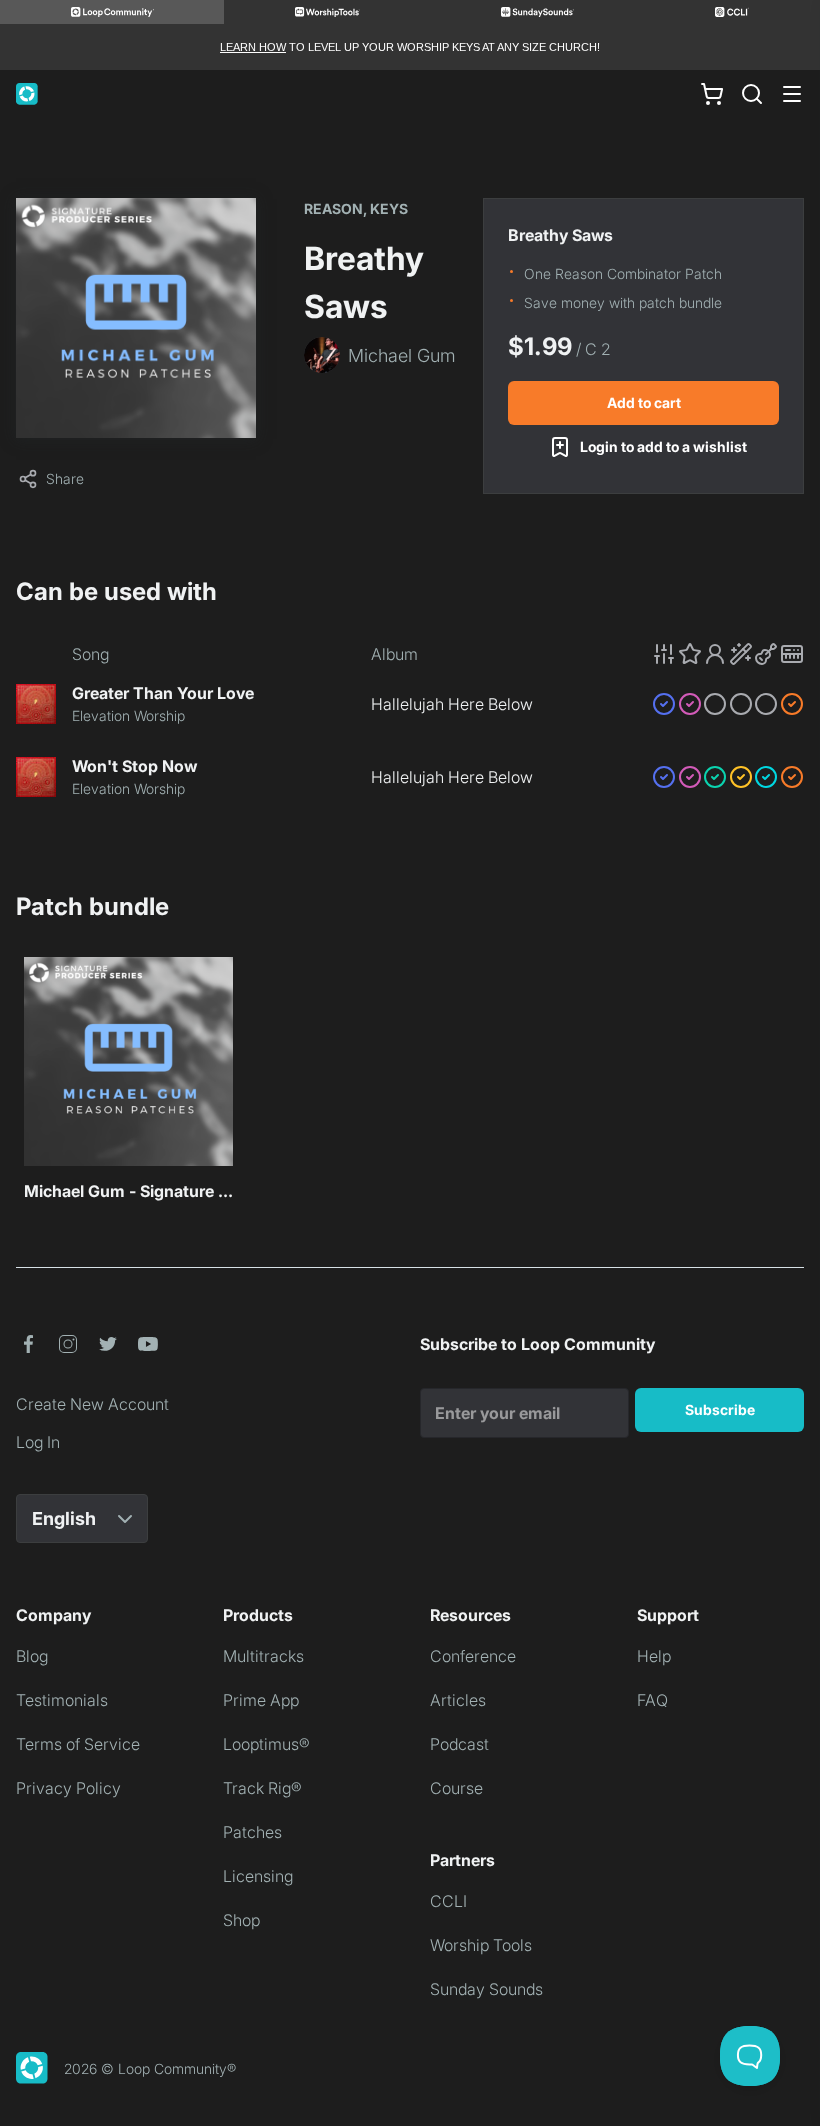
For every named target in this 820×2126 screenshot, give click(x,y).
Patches (252, 1832)
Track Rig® (262, 1788)
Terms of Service (78, 1744)
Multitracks (263, 1656)
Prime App (261, 1700)
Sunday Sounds (486, 1989)
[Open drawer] (792, 94)
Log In (38, 1442)
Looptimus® (266, 1744)
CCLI (448, 1901)
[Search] (752, 94)
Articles (458, 1700)
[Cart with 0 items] (712, 94)
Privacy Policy (68, 1788)
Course (456, 1788)
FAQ (652, 1700)
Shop (241, 1920)
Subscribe (720, 1409)
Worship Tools (481, 1945)
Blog (32, 1656)
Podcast (459, 1744)
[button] (728, 654)
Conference (473, 1656)
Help (654, 1656)
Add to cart (644, 402)
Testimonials (62, 1700)
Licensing (258, 1876)
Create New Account (92, 1404)
